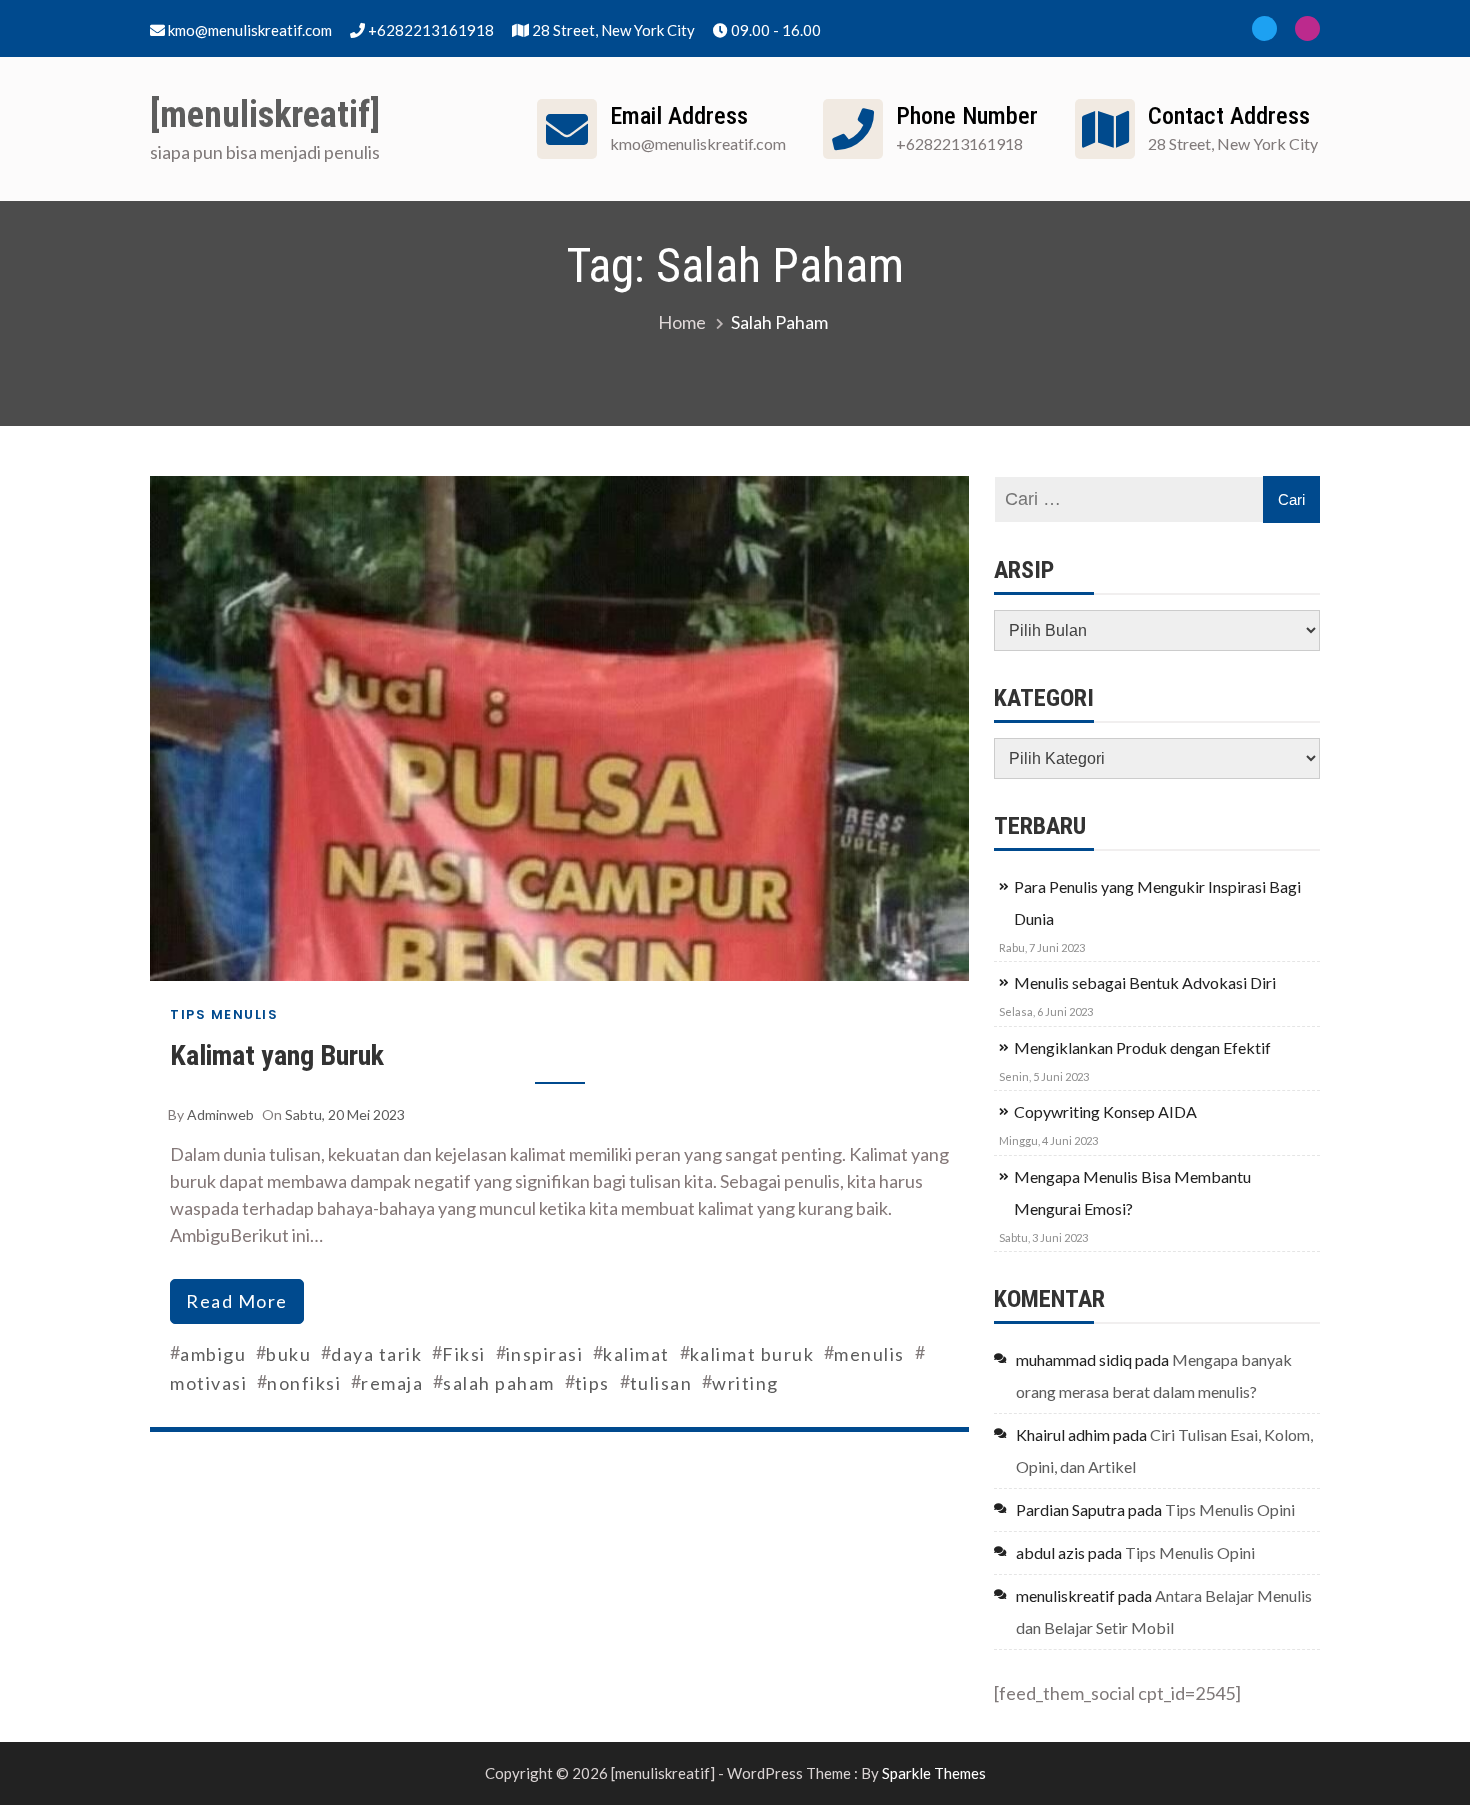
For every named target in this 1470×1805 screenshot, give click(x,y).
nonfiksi (304, 1383)
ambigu (213, 1354)
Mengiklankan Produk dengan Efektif (1142, 1047)
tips (592, 1383)
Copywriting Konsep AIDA (1105, 1111)
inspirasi (545, 1354)
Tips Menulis (224, 1014)
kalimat (636, 1354)
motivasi (208, 1383)
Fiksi (464, 1354)
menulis (869, 1354)
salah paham (499, 1383)
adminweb (220, 1114)
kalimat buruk (752, 1354)
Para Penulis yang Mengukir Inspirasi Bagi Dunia (1157, 902)
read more (237, 1301)
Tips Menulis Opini (1230, 1509)
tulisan (661, 1383)
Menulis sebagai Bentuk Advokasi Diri (1145, 982)
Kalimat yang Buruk (277, 1055)
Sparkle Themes (934, 1773)
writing (745, 1383)
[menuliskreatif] (265, 115)
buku (288, 1354)
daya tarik (376, 1354)
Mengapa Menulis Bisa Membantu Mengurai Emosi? (1132, 1192)
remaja (392, 1383)
